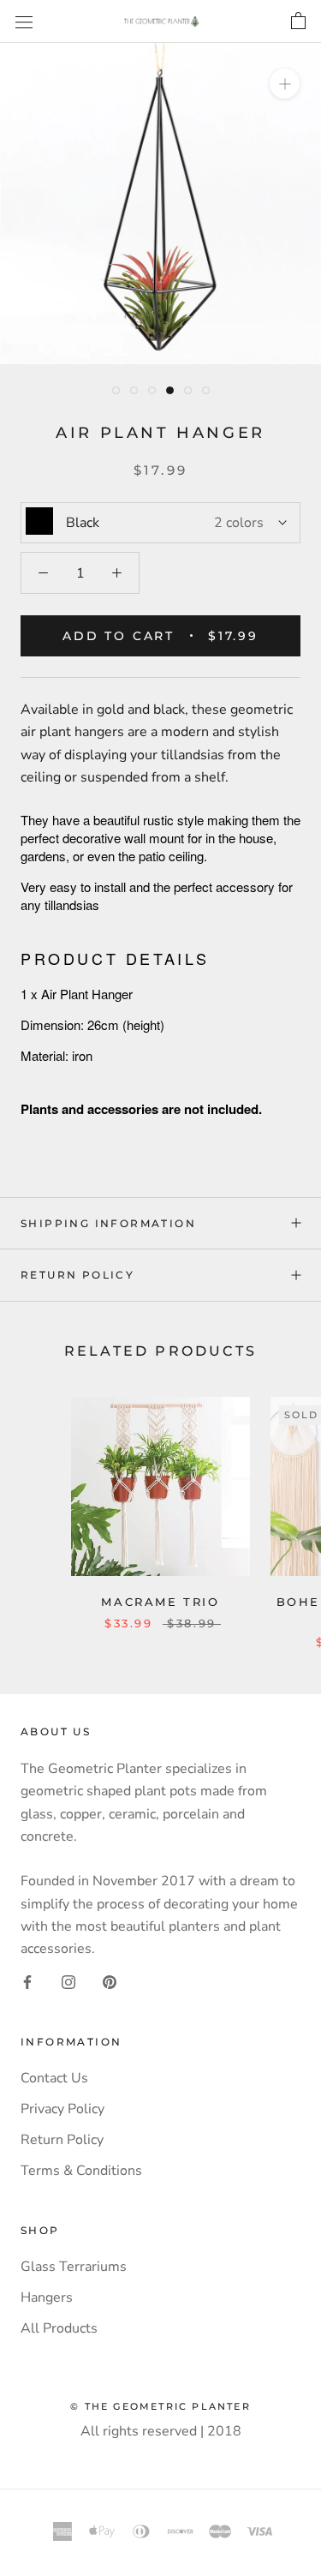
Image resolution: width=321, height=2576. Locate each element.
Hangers (47, 2297)
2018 (224, 2431)
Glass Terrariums (74, 2267)
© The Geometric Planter (160, 2406)
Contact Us (54, 2078)
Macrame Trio (160, 1602)
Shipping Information (108, 1223)
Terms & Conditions (81, 2171)
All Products (59, 2328)
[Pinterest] (110, 1981)
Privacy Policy (62, 2109)
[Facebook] (27, 1981)
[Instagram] (68, 1981)
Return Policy (77, 1275)
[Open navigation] (24, 21)
